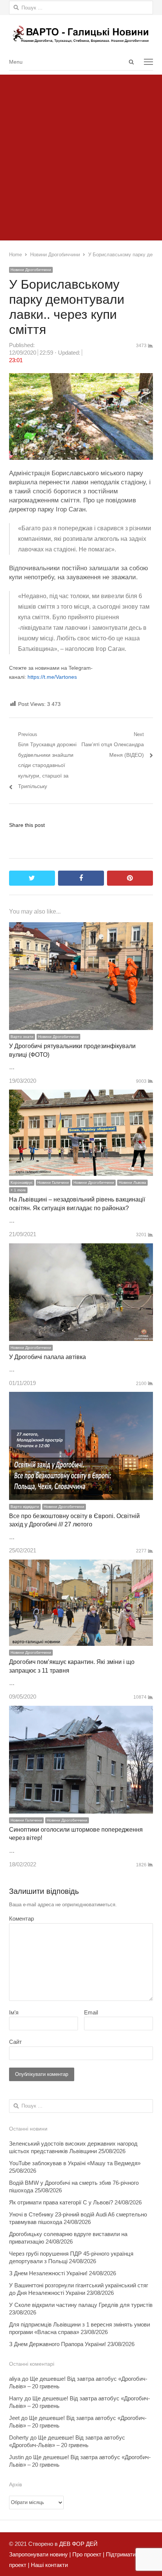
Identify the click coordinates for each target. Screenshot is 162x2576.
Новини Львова (132, 1182)
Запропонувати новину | (40, 2554)
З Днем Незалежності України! (48, 2273)
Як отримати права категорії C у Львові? (61, 2202)
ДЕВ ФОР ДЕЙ (78, 2544)
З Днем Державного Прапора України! (57, 2344)
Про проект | (88, 2554)
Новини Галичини (53, 1182)
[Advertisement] (81, 156)
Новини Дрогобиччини (31, 270)
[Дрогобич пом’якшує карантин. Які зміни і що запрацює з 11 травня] (81, 1565)
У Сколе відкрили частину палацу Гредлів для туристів (81, 2305)
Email (91, 2012)
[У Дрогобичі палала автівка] (81, 1248)
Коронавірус (22, 1182)
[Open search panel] (131, 62)
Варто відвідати (25, 1507)
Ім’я (14, 2012)
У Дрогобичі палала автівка (47, 1357)
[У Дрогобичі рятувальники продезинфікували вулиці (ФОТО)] (81, 927)
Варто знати (22, 1037)
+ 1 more (18, 1190)
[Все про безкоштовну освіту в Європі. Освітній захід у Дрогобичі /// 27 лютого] (81, 1397)
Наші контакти (49, 2565)
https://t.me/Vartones (52, 677)
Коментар (21, 1919)
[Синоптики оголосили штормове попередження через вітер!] (81, 1711)
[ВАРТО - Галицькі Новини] (81, 34)
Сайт (15, 2042)
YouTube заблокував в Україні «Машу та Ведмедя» (75, 2163)
